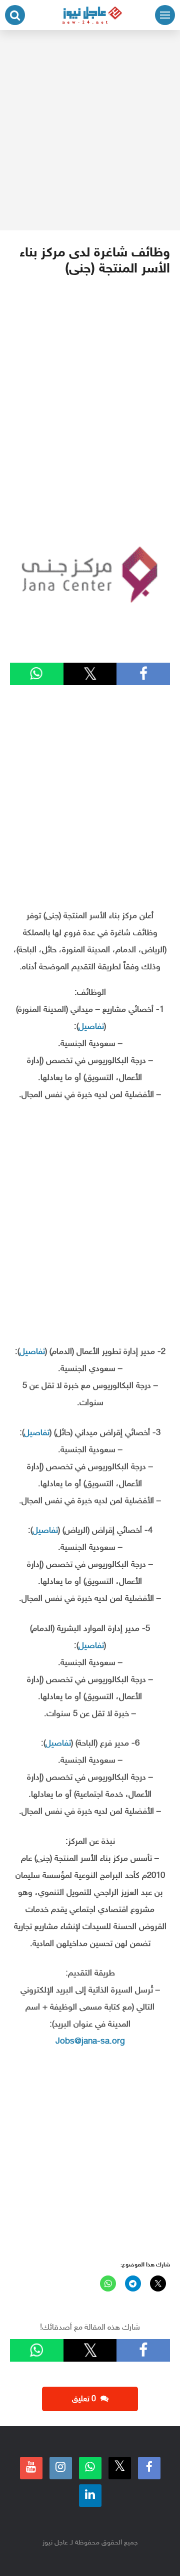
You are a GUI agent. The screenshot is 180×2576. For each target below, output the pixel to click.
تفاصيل (91, 1027)
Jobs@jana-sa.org (90, 2042)
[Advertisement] (90, 130)
